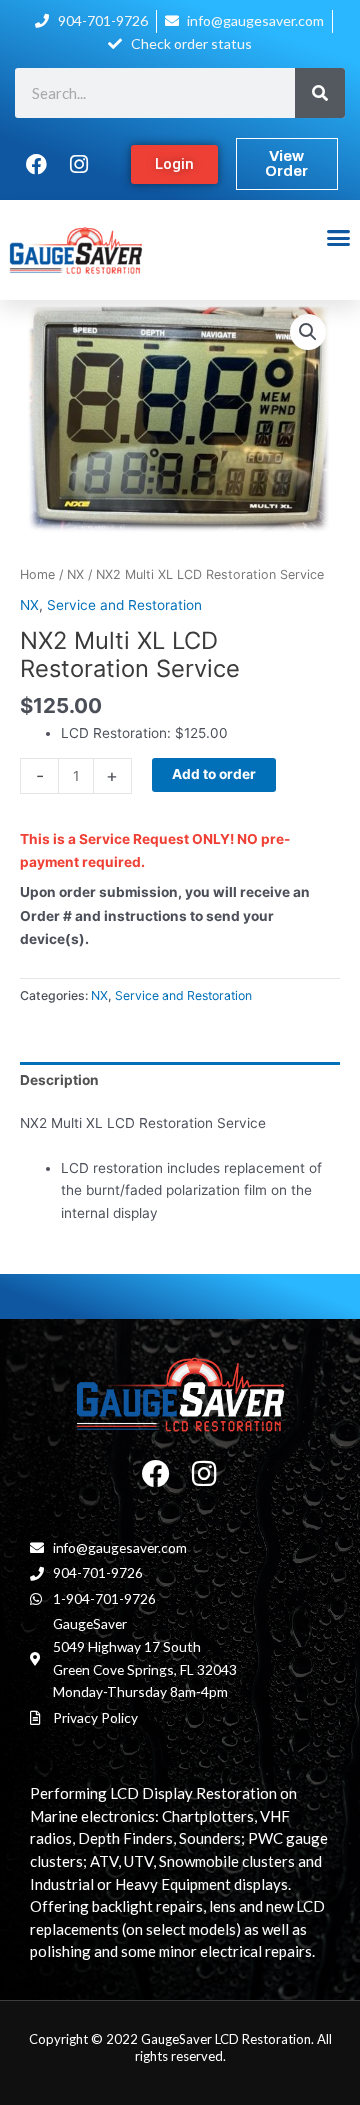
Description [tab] (59, 1080)
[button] (338, 238)
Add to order (214, 774)
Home (37, 574)
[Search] (320, 93)
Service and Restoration (124, 605)
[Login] (174, 164)
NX (75, 574)
